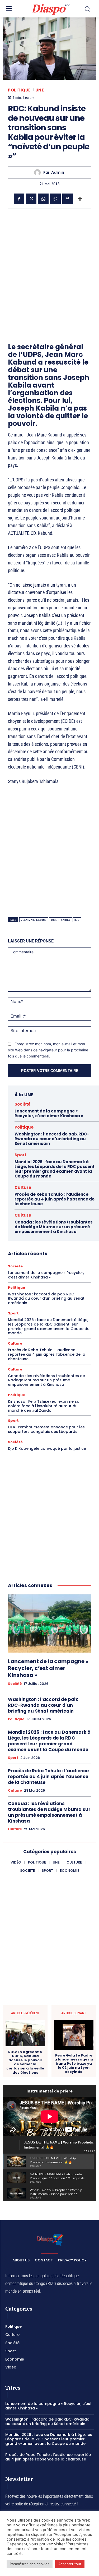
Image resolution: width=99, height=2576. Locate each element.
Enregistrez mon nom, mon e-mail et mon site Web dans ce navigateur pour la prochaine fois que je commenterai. (48, 1050)
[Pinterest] (68, 199)
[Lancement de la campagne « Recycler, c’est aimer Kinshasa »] (49, 1624)
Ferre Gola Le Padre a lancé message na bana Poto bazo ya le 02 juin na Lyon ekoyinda (74, 2064)
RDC (77, 920)
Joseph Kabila (60, 920)
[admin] (39, 172)
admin (58, 172)
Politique (19, 90)
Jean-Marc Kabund (34, 920)
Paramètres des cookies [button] (30, 2564)
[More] (80, 199)
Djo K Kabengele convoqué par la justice (47, 1448)
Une (40, 90)
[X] (31, 199)
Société (23, 1104)
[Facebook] (19, 199)
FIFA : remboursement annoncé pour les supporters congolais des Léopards (46, 1429)
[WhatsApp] (43, 199)
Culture (23, 1187)
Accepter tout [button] (70, 2564)
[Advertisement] (49, 266)
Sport (20, 1155)
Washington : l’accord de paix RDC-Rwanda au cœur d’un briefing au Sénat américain (52, 1139)
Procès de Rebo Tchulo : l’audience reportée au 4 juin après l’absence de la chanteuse (55, 1199)
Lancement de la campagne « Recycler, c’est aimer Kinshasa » (49, 1113)
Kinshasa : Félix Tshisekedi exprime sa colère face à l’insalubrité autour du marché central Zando (44, 1406)
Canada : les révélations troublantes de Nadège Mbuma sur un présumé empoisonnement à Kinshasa (54, 1227)
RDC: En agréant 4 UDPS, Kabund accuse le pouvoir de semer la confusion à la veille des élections (25, 2062)
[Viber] (55, 199)
